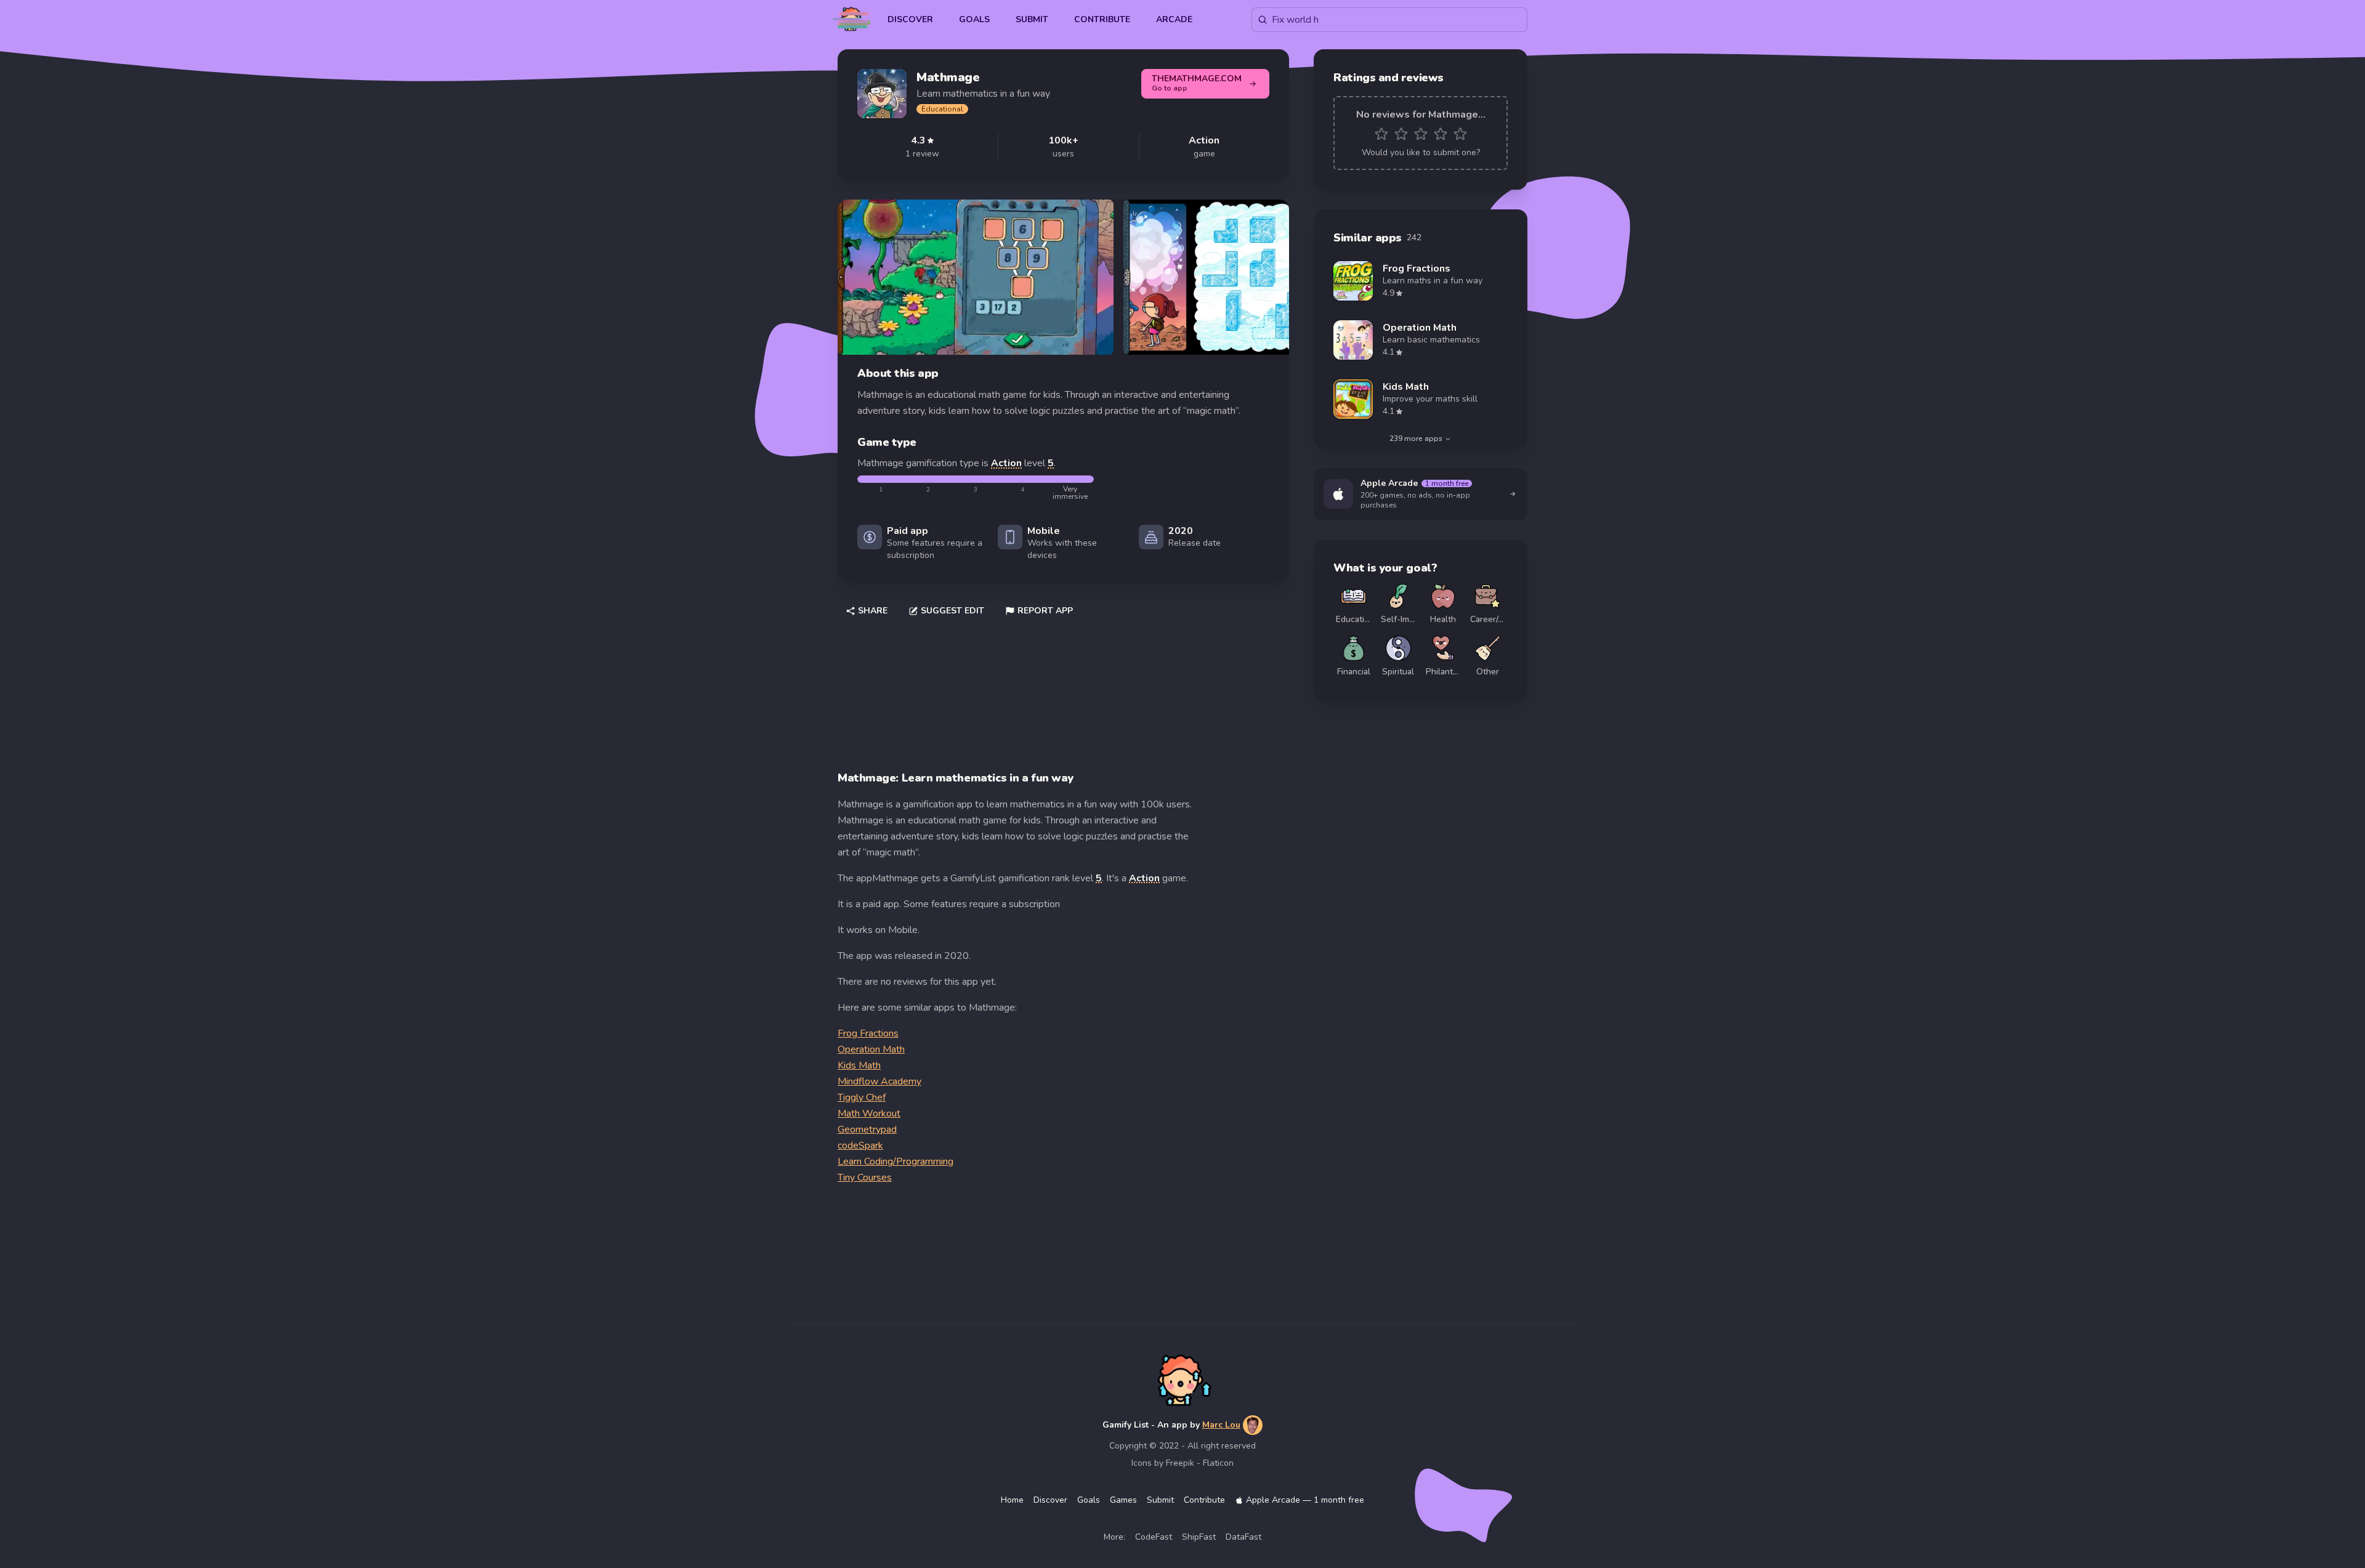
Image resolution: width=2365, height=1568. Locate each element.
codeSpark (860, 1146)
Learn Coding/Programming (895, 1162)
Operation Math (871, 1049)
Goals (974, 19)
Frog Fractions (868, 1033)
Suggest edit (952, 611)
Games (1123, 1500)
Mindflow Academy (879, 1081)
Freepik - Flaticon (1200, 1463)
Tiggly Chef (862, 1097)
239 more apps (1416, 438)
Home (1012, 1500)
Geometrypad (867, 1130)
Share (873, 611)
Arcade (1174, 19)
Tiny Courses (865, 1178)
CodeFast (1154, 1537)
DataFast (1243, 1537)
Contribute (1102, 19)
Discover (910, 19)
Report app (1045, 611)
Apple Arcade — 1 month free (1305, 1500)
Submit (1032, 19)
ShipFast (1199, 1537)
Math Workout (869, 1113)
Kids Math (859, 1065)
